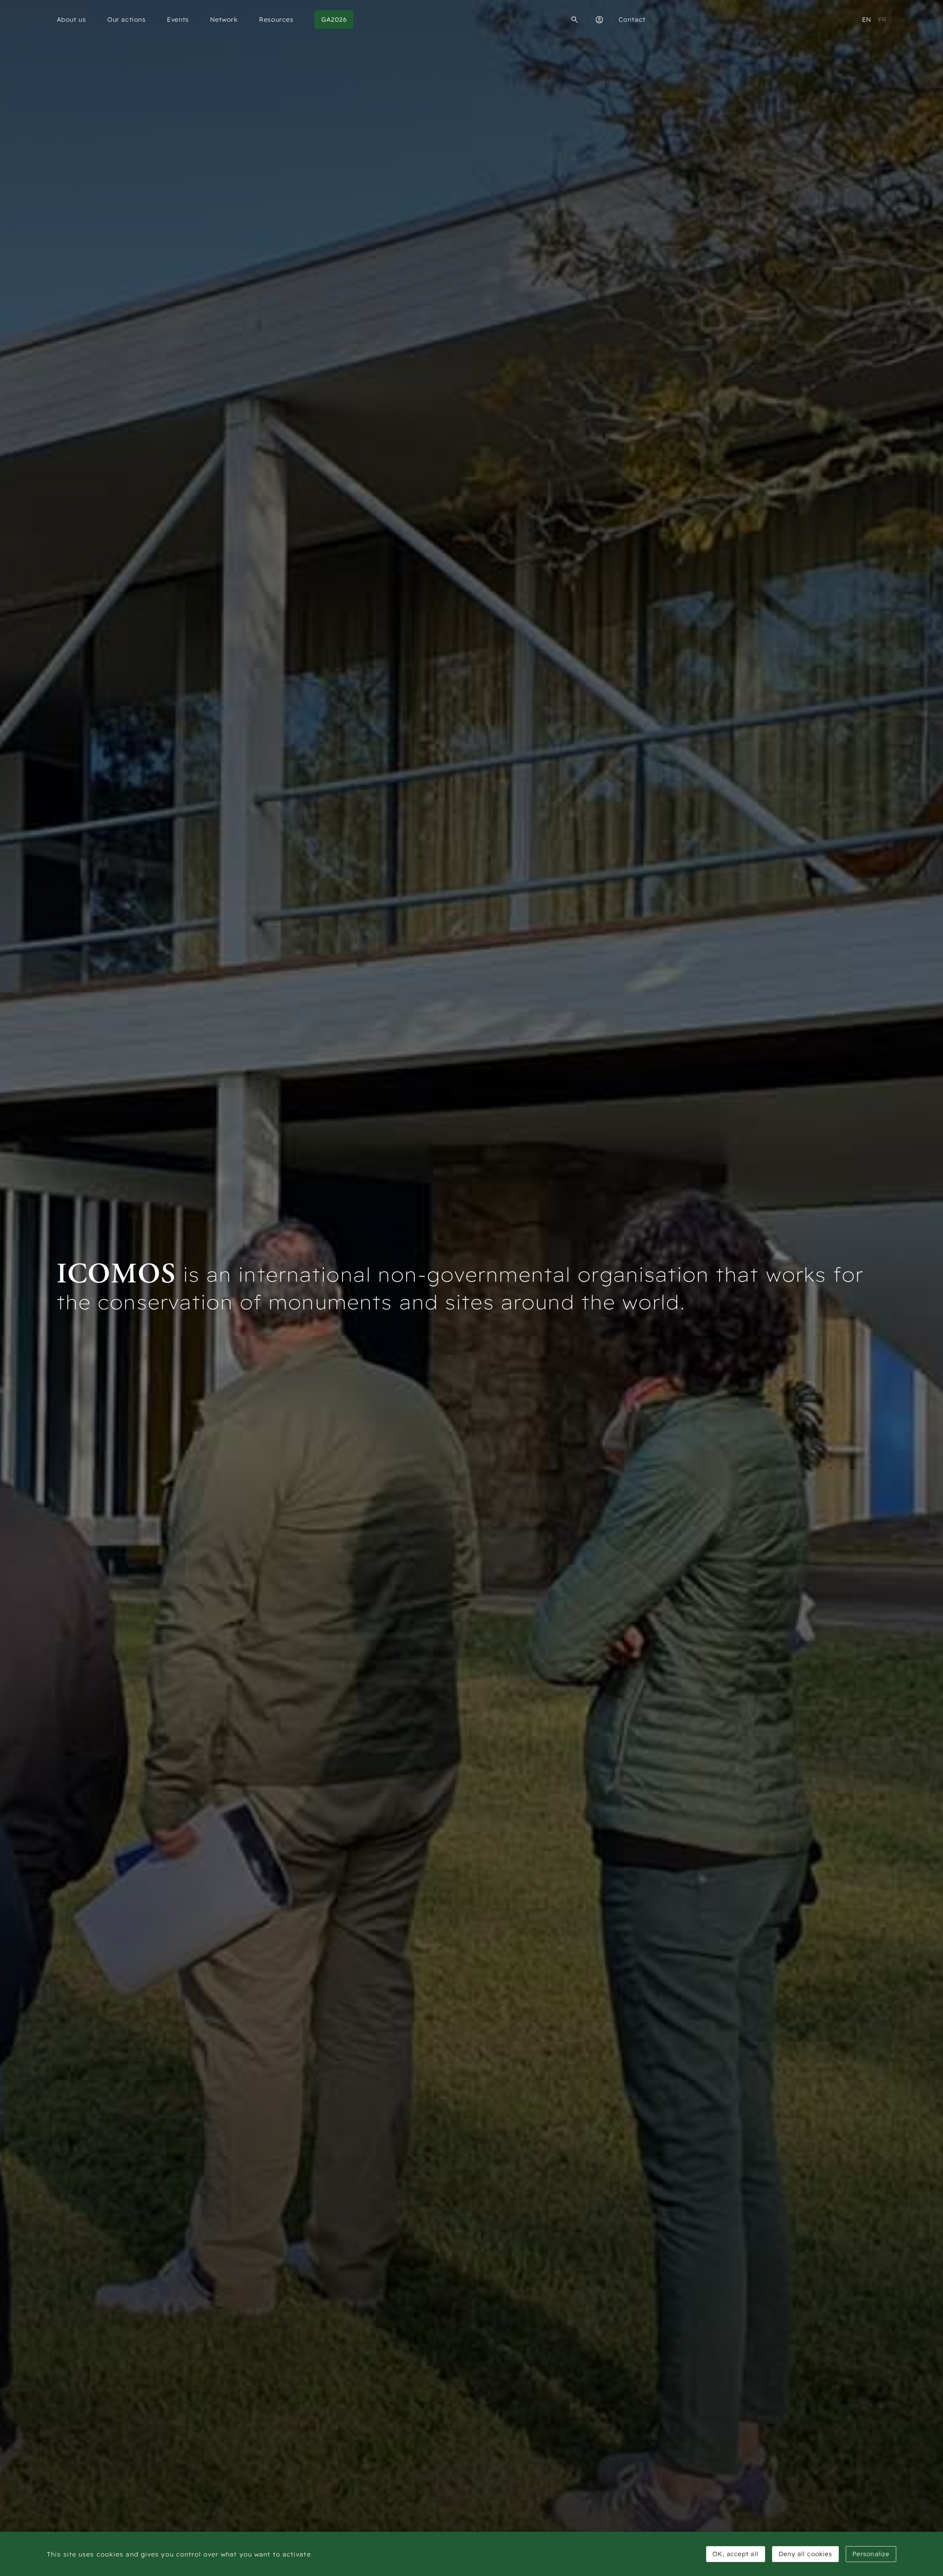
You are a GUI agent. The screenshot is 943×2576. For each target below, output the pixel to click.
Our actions (127, 19)
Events (178, 19)
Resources (276, 19)
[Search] (575, 20)
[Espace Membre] (599, 20)
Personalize (871, 2554)
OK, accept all (735, 2554)
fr (882, 19)
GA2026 (334, 19)
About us (71, 19)
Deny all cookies (806, 2554)
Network (224, 19)
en (867, 19)
